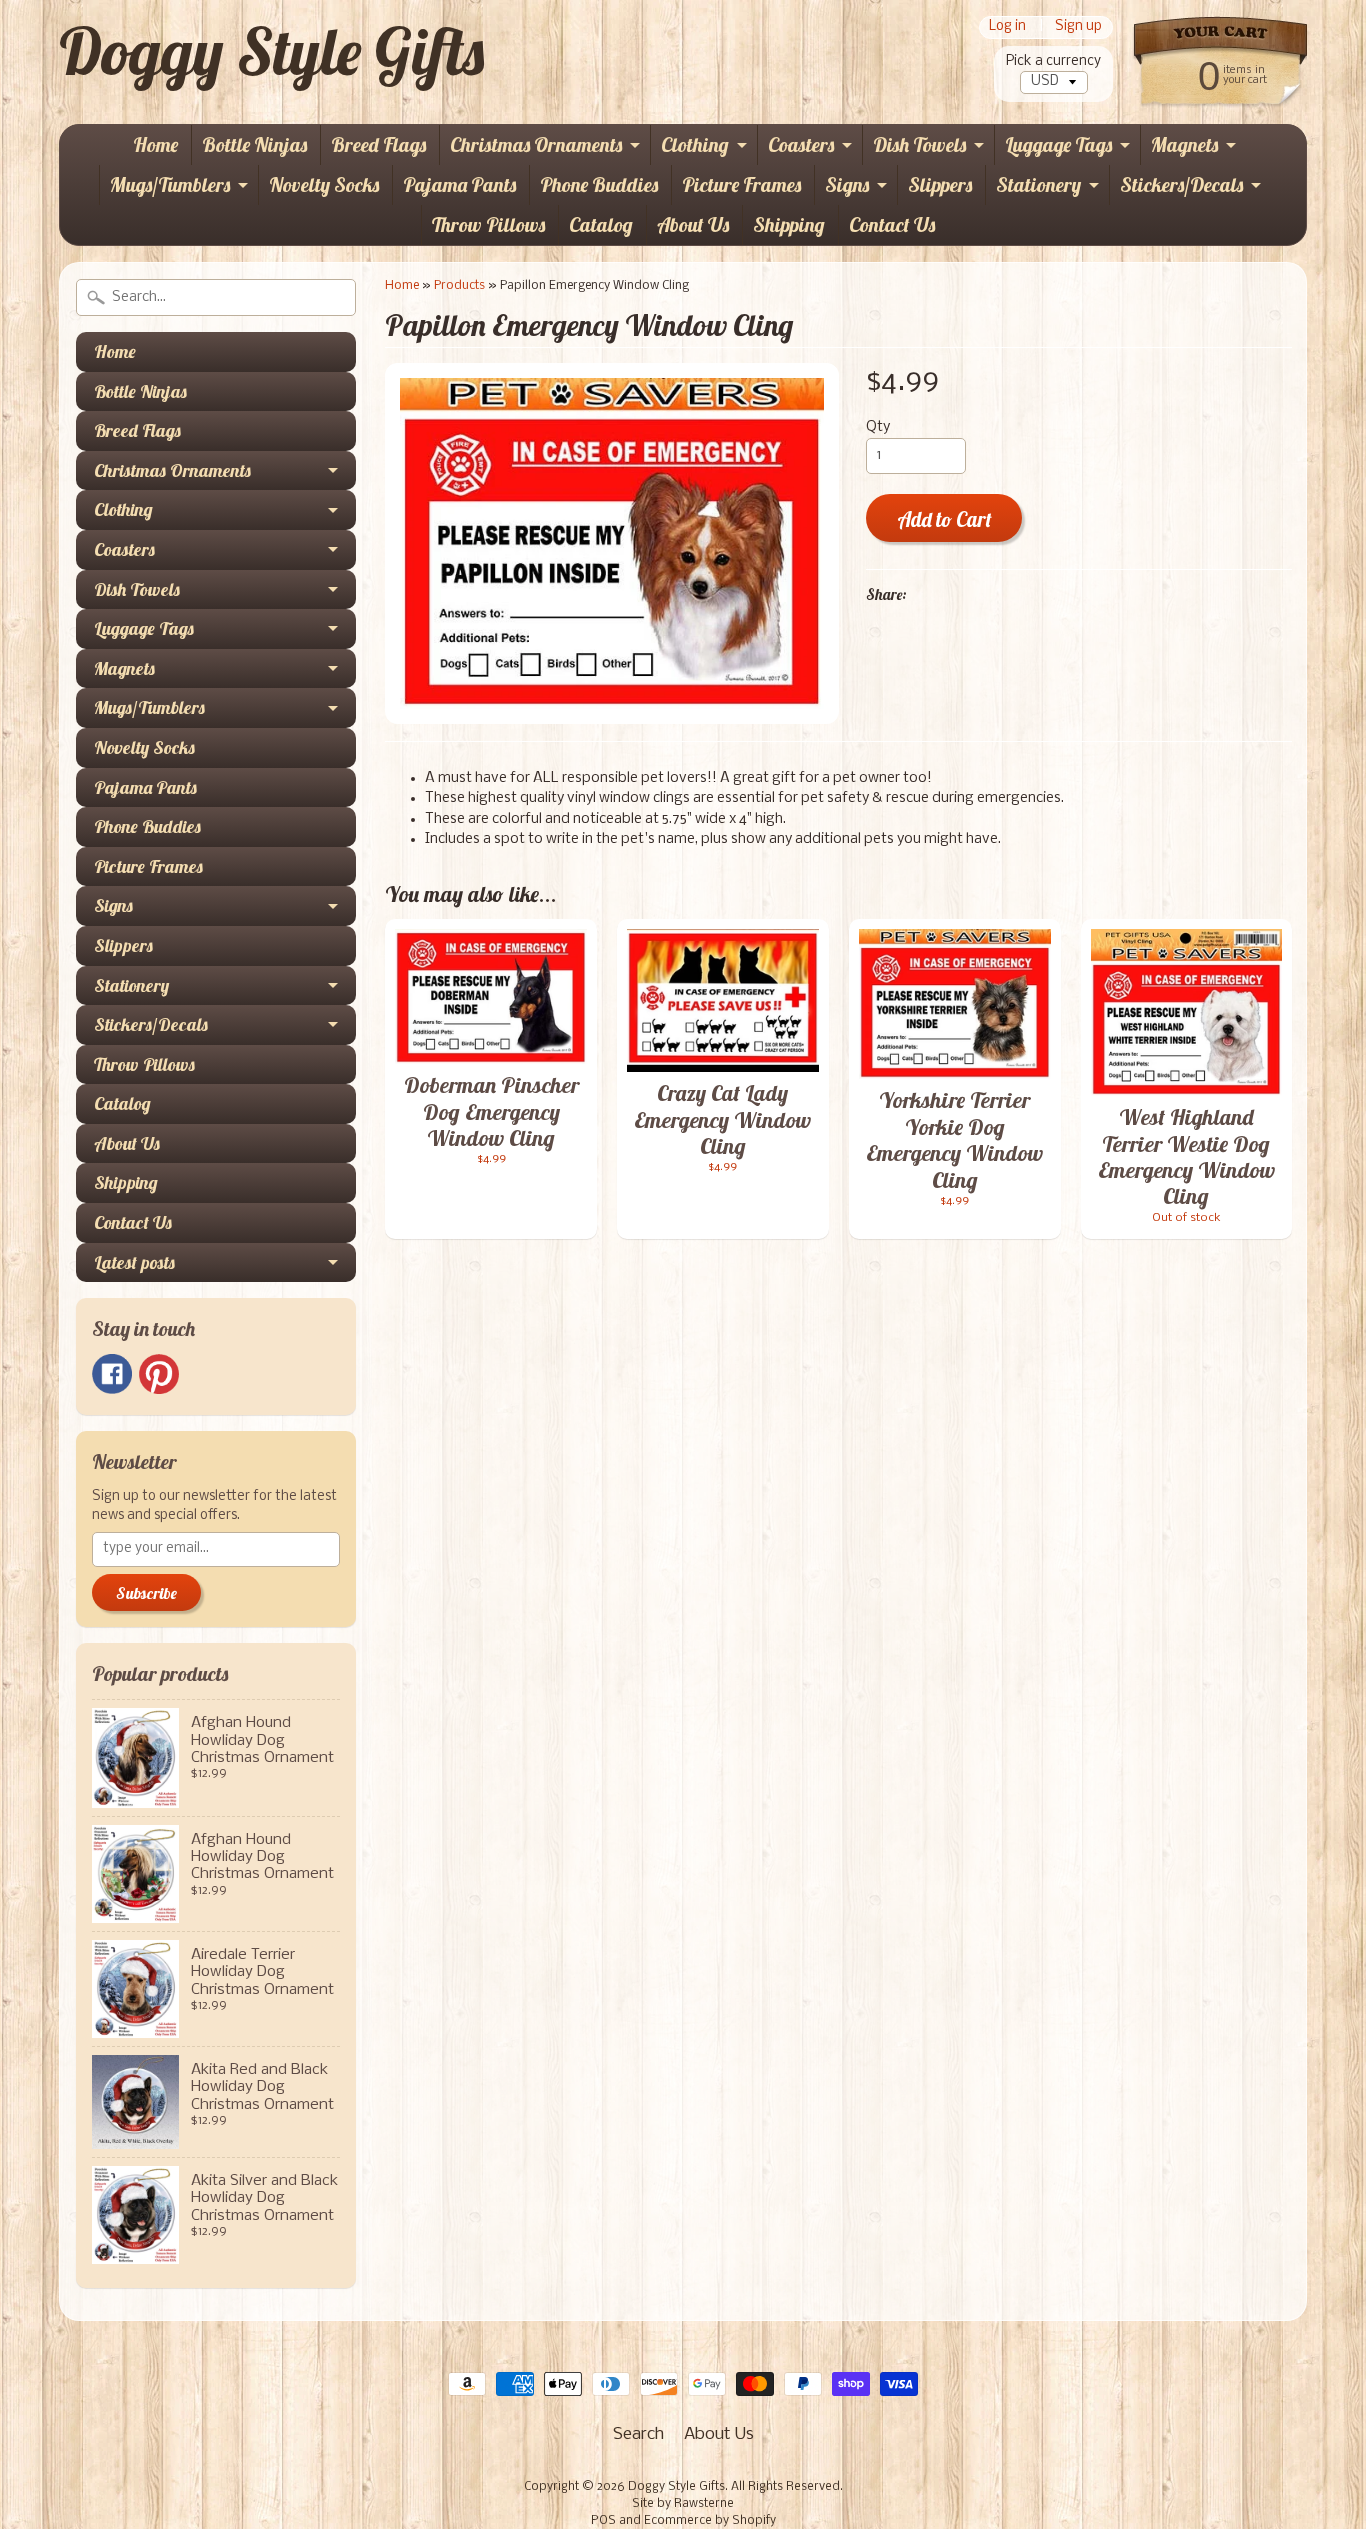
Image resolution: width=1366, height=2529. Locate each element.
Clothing (695, 144)
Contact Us (892, 224)
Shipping (789, 224)
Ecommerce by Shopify (710, 2521)
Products (459, 285)
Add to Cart (944, 519)
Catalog (601, 224)
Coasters (801, 144)
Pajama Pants (459, 184)
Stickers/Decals (1181, 184)
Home (155, 144)
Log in (1007, 27)
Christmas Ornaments (536, 144)
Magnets (1184, 144)
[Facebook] (112, 1374)
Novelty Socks (324, 184)
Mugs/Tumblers (170, 184)
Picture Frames (741, 184)
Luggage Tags (1058, 144)
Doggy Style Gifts (271, 51)
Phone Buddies (599, 184)
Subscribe (146, 1593)
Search (638, 2434)
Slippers (940, 184)
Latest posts (134, 1262)
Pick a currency (1053, 61)
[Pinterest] (159, 1374)
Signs (847, 184)
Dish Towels (919, 144)
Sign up (1078, 27)
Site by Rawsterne (683, 2504)
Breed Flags (378, 144)
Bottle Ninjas (254, 144)
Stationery (1038, 184)
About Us (693, 224)
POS (603, 2521)
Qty (878, 427)
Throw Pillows (488, 224)
